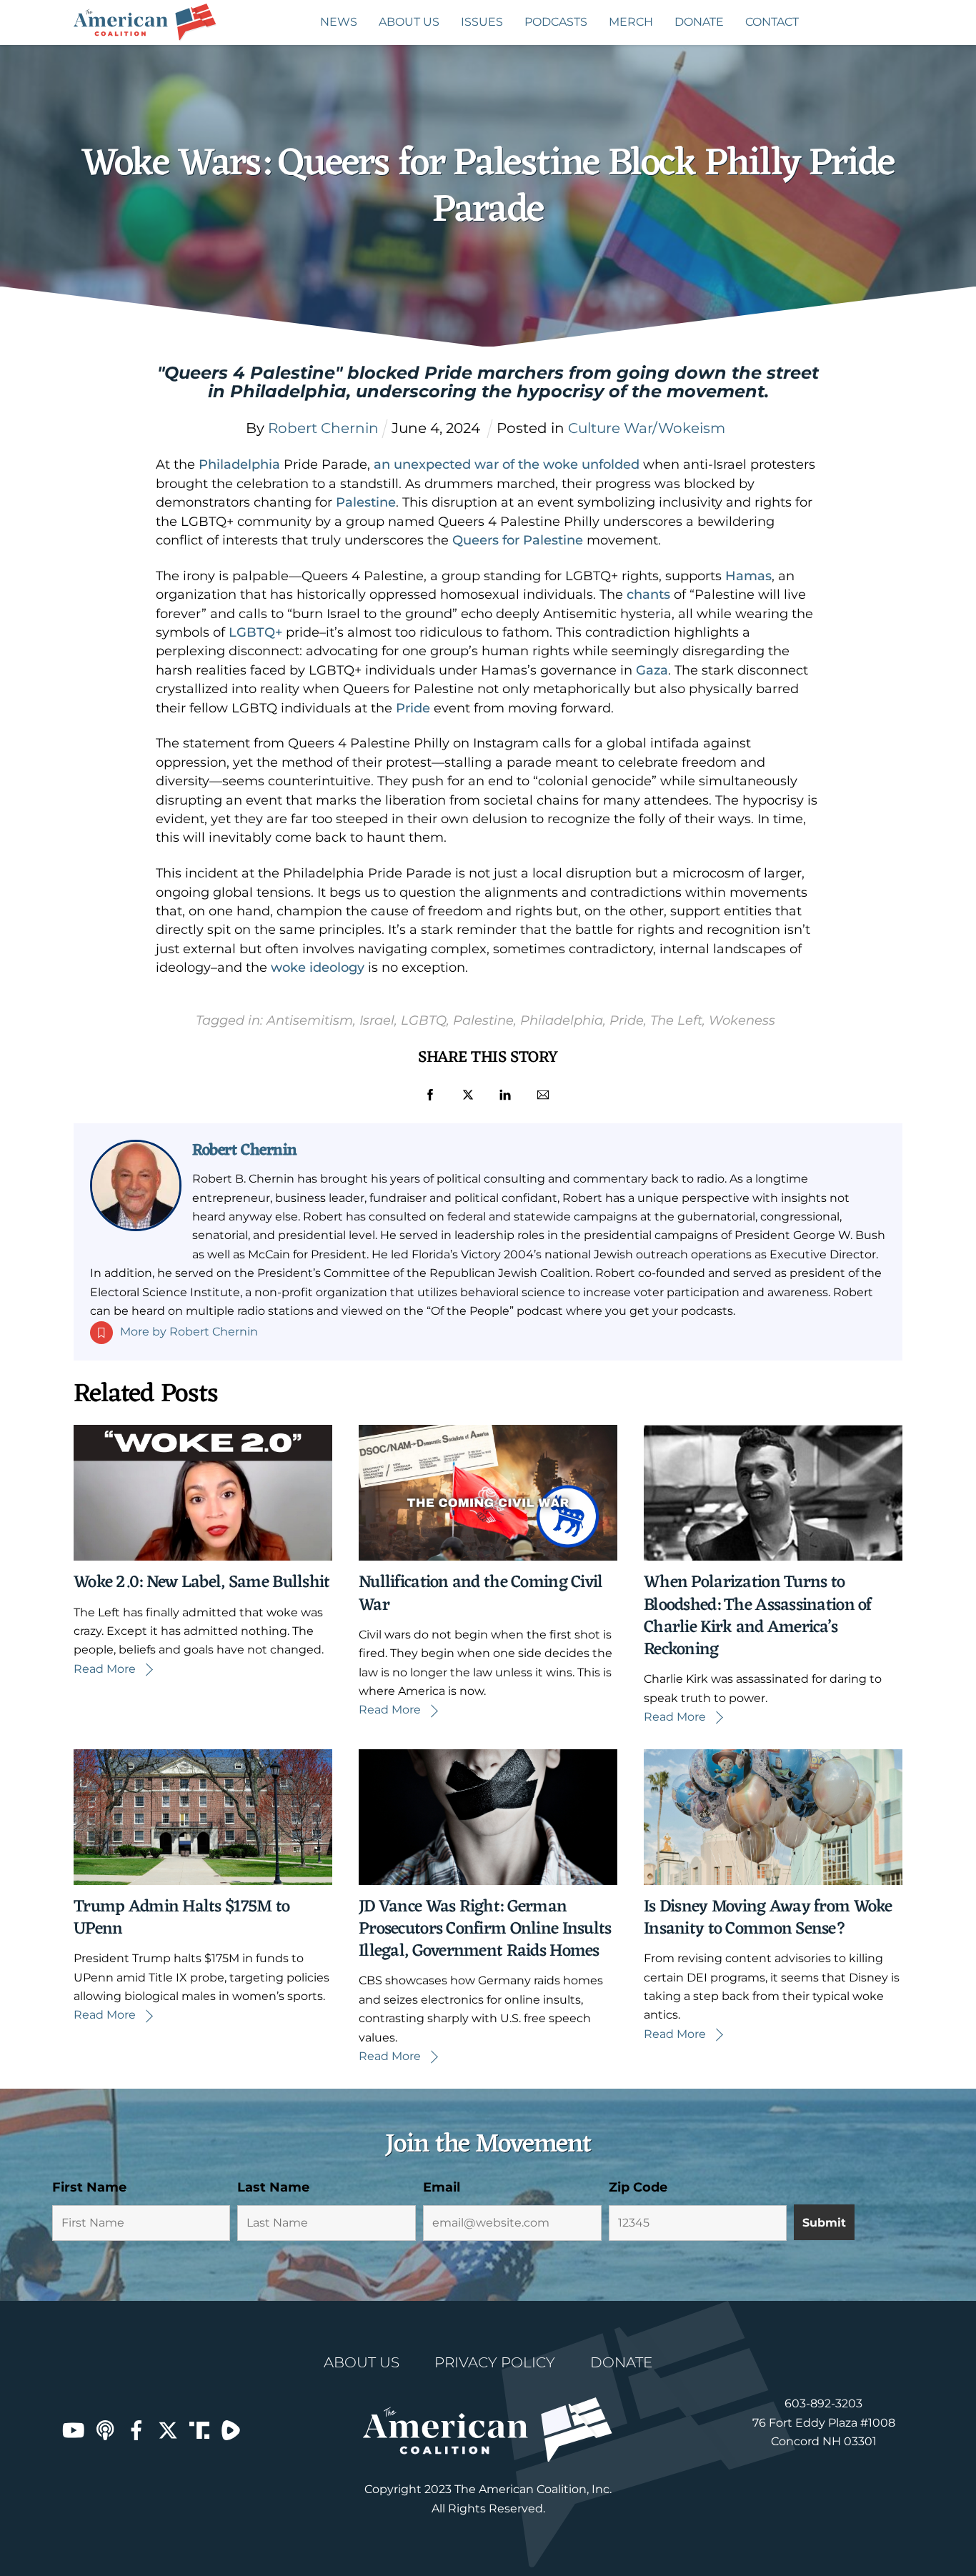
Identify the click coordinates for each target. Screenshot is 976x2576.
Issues (482, 22)
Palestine (366, 502)
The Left (676, 1020)
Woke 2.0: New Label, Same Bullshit (202, 1583)
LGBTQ (424, 1020)
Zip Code (638, 2187)
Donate (699, 22)
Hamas (748, 576)
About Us (409, 22)
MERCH (631, 22)
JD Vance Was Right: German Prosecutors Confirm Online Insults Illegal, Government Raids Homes (485, 1929)
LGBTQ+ (255, 632)
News (339, 22)
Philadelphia (239, 464)
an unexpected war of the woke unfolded (507, 464)
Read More (105, 1669)
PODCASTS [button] (556, 22)
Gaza (652, 670)
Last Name (273, 2187)
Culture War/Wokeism (647, 428)
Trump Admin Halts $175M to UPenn (181, 1918)
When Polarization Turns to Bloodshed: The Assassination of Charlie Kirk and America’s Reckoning (758, 1616)
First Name (89, 2187)
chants (648, 595)
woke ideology (318, 968)
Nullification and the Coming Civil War (481, 1594)
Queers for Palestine (518, 540)
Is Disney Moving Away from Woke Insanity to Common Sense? (768, 1918)
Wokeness (742, 1020)
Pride (413, 708)
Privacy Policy (495, 2362)
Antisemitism (310, 1020)
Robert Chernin (245, 1150)
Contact (772, 22)
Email (442, 2187)
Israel (377, 1020)
